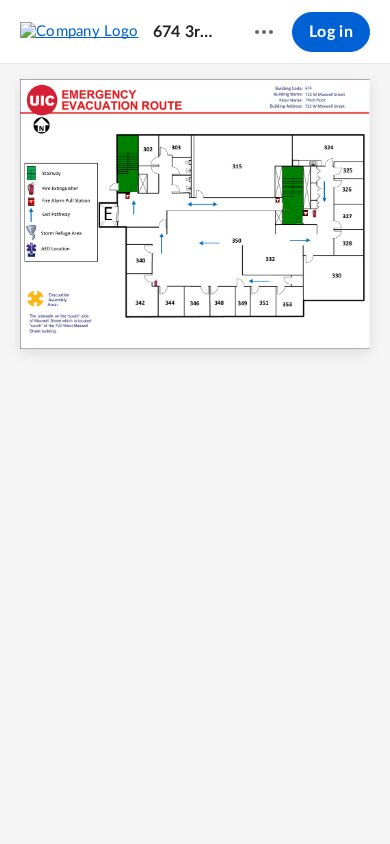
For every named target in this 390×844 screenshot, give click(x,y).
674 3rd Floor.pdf (185, 32)
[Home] (79, 31)
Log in (331, 32)
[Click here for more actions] (264, 32)
